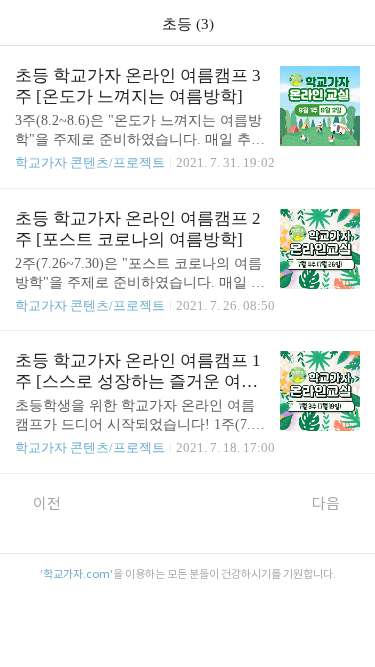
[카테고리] (24, 22)
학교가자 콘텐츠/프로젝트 (90, 162)
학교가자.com (76, 574)
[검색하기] (350, 22)
